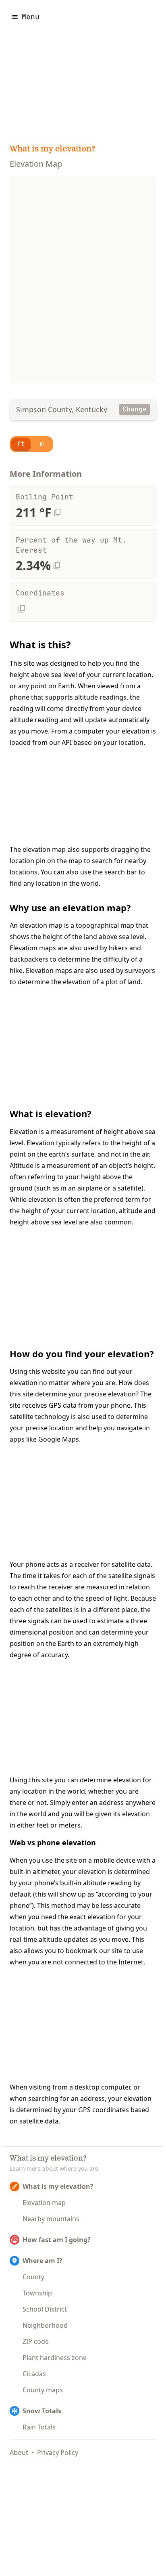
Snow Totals (42, 2411)
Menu (31, 17)
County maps (43, 2390)
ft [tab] (21, 444)
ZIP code (36, 2341)
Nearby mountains (51, 2219)
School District (45, 2309)
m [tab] (42, 444)
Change (135, 409)
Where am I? (43, 2261)
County (33, 2277)
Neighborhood (45, 2325)
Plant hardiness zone (55, 2358)
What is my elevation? (53, 149)
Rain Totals (39, 2427)
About (19, 2452)
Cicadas (34, 2374)
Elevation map (44, 2203)
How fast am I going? (57, 2240)
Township (37, 2293)
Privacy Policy (58, 2452)
